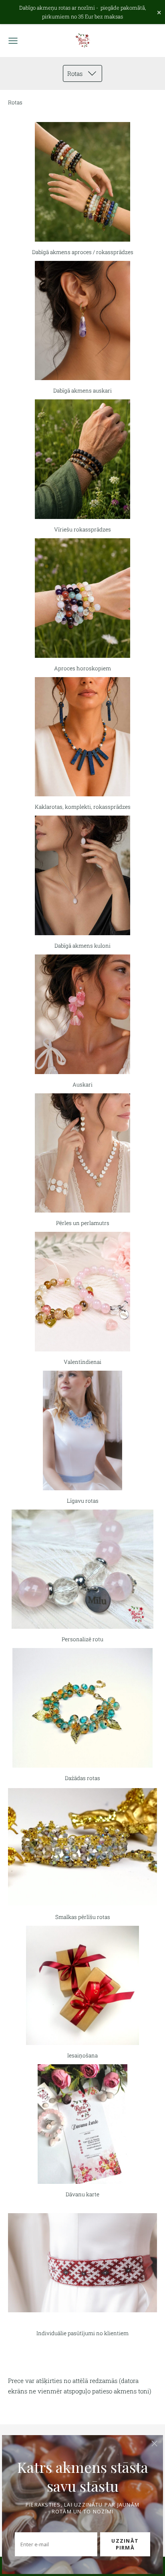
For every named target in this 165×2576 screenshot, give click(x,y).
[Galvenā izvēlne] (13, 41)
